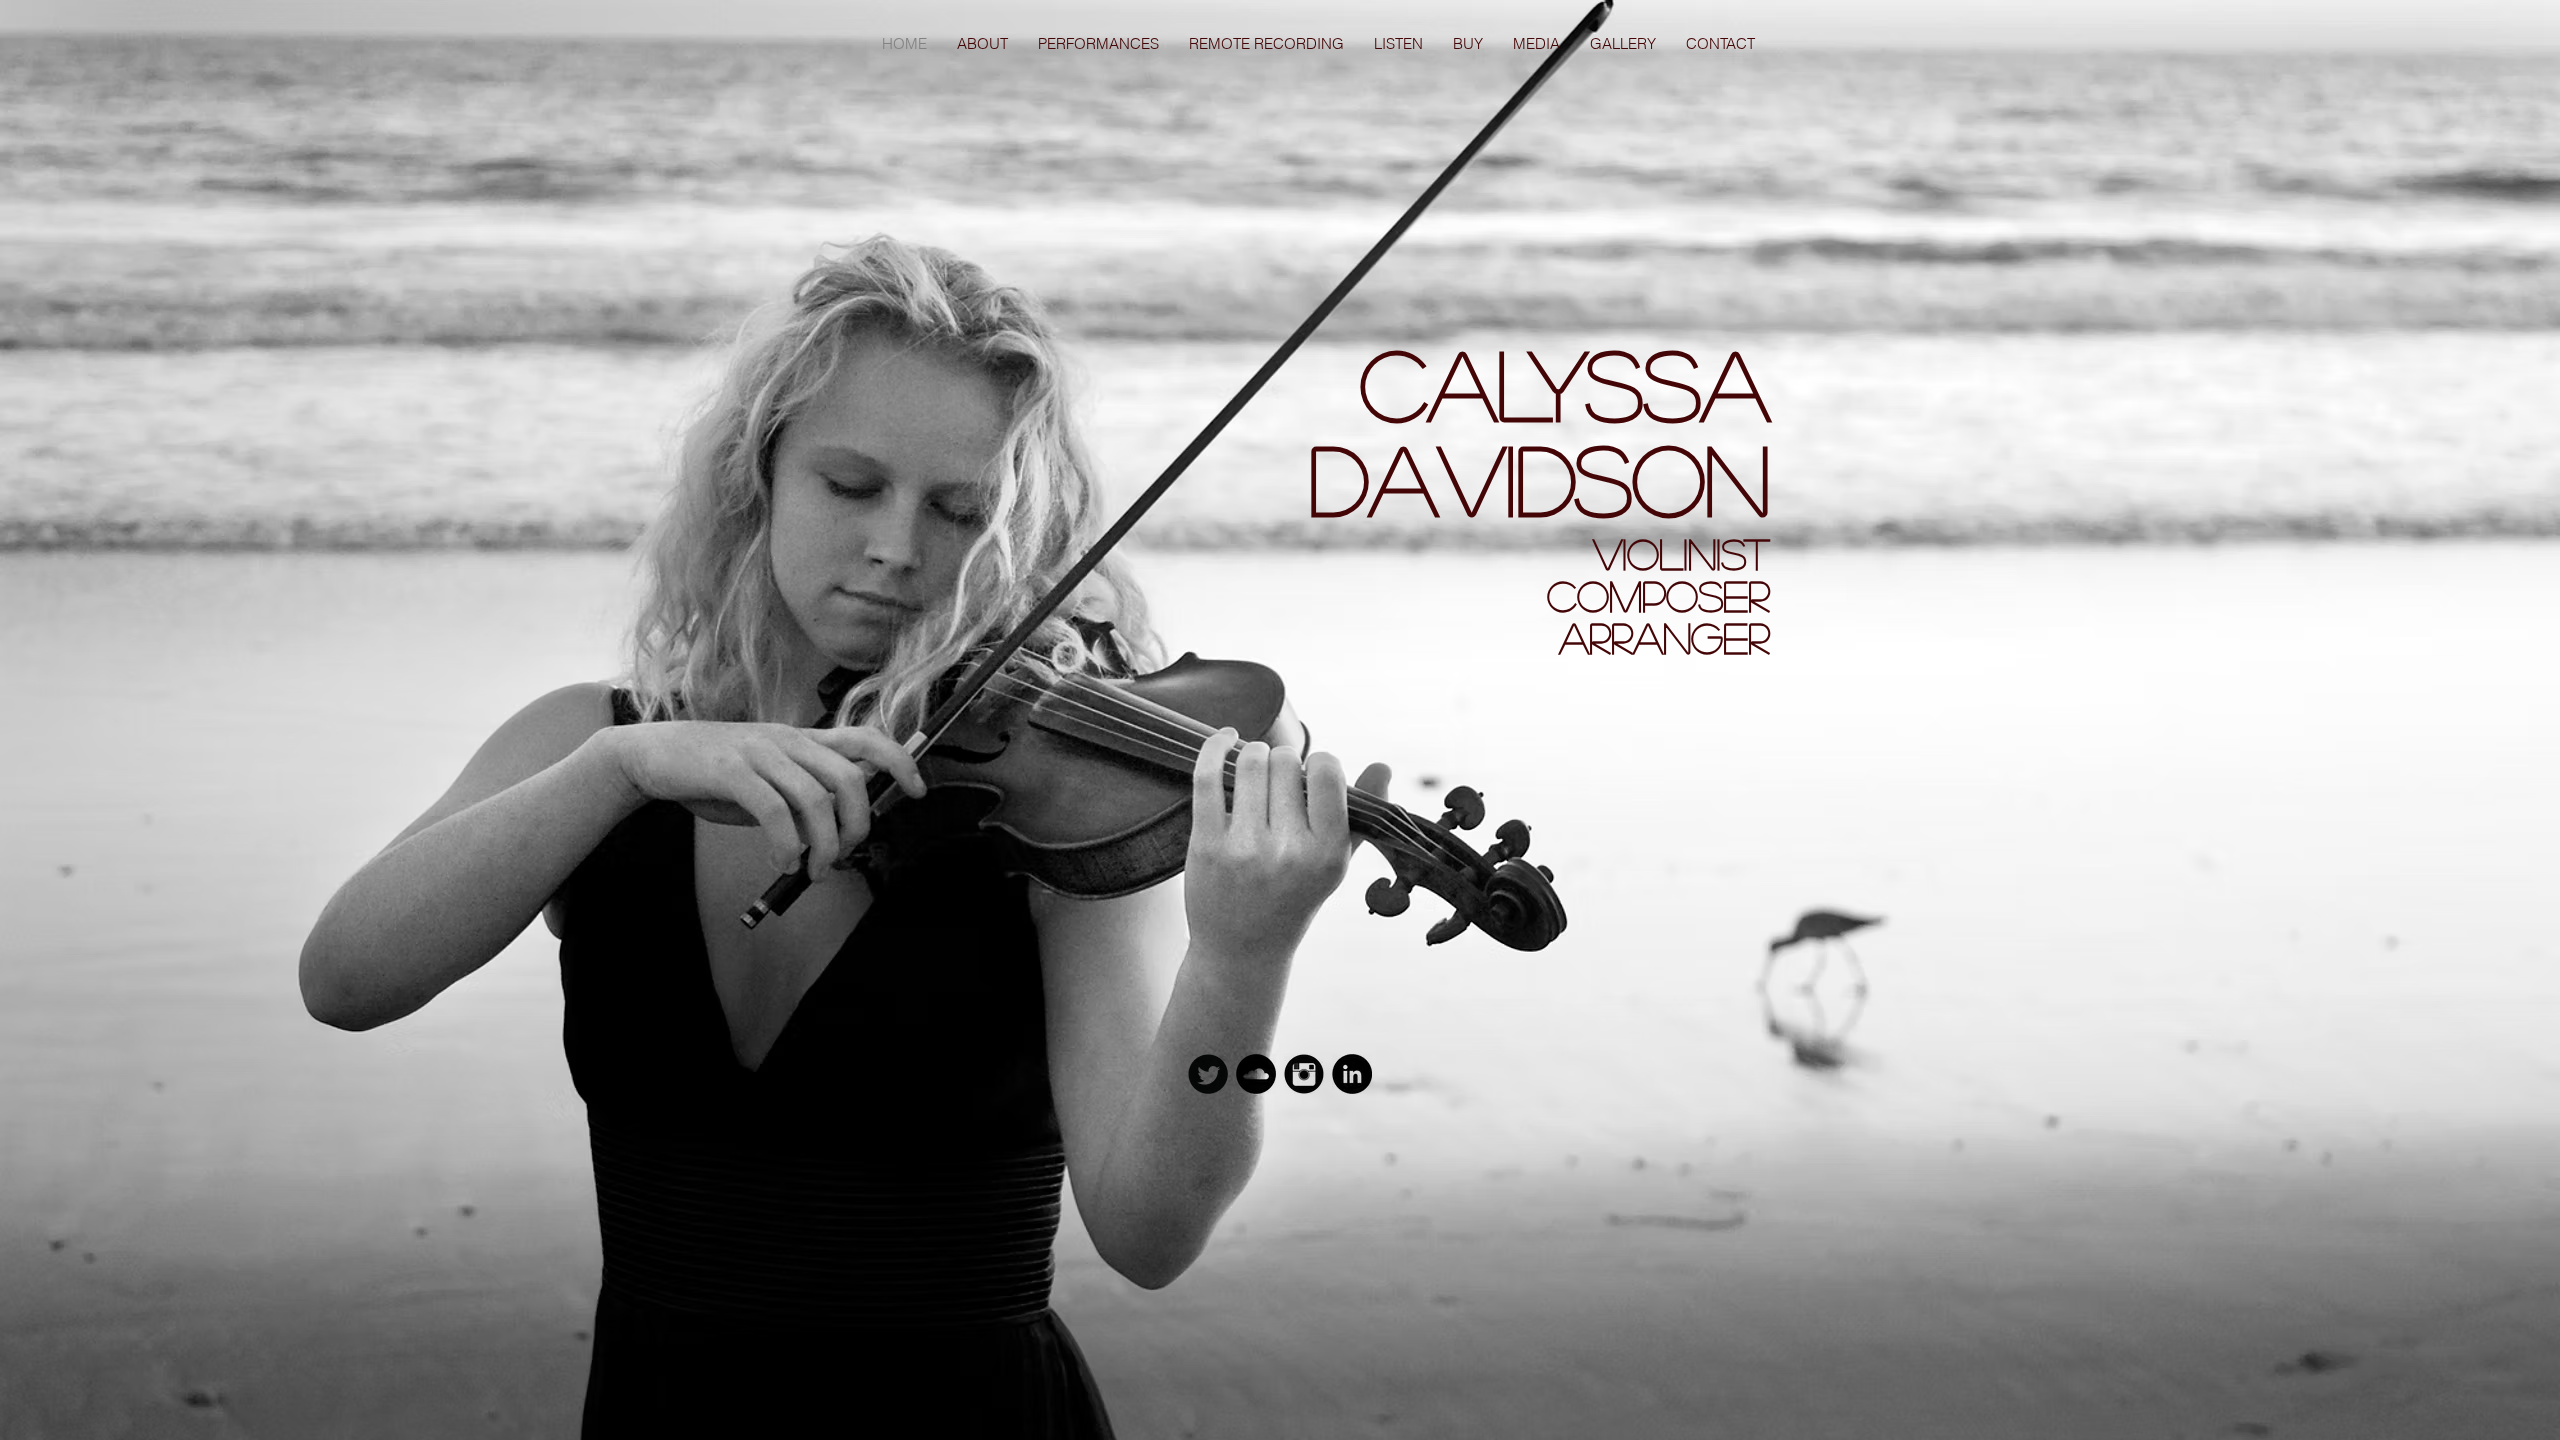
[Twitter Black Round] (1208, 1074)
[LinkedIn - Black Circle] (1352, 1074)
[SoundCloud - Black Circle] (1256, 1074)
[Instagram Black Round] (1304, 1074)
